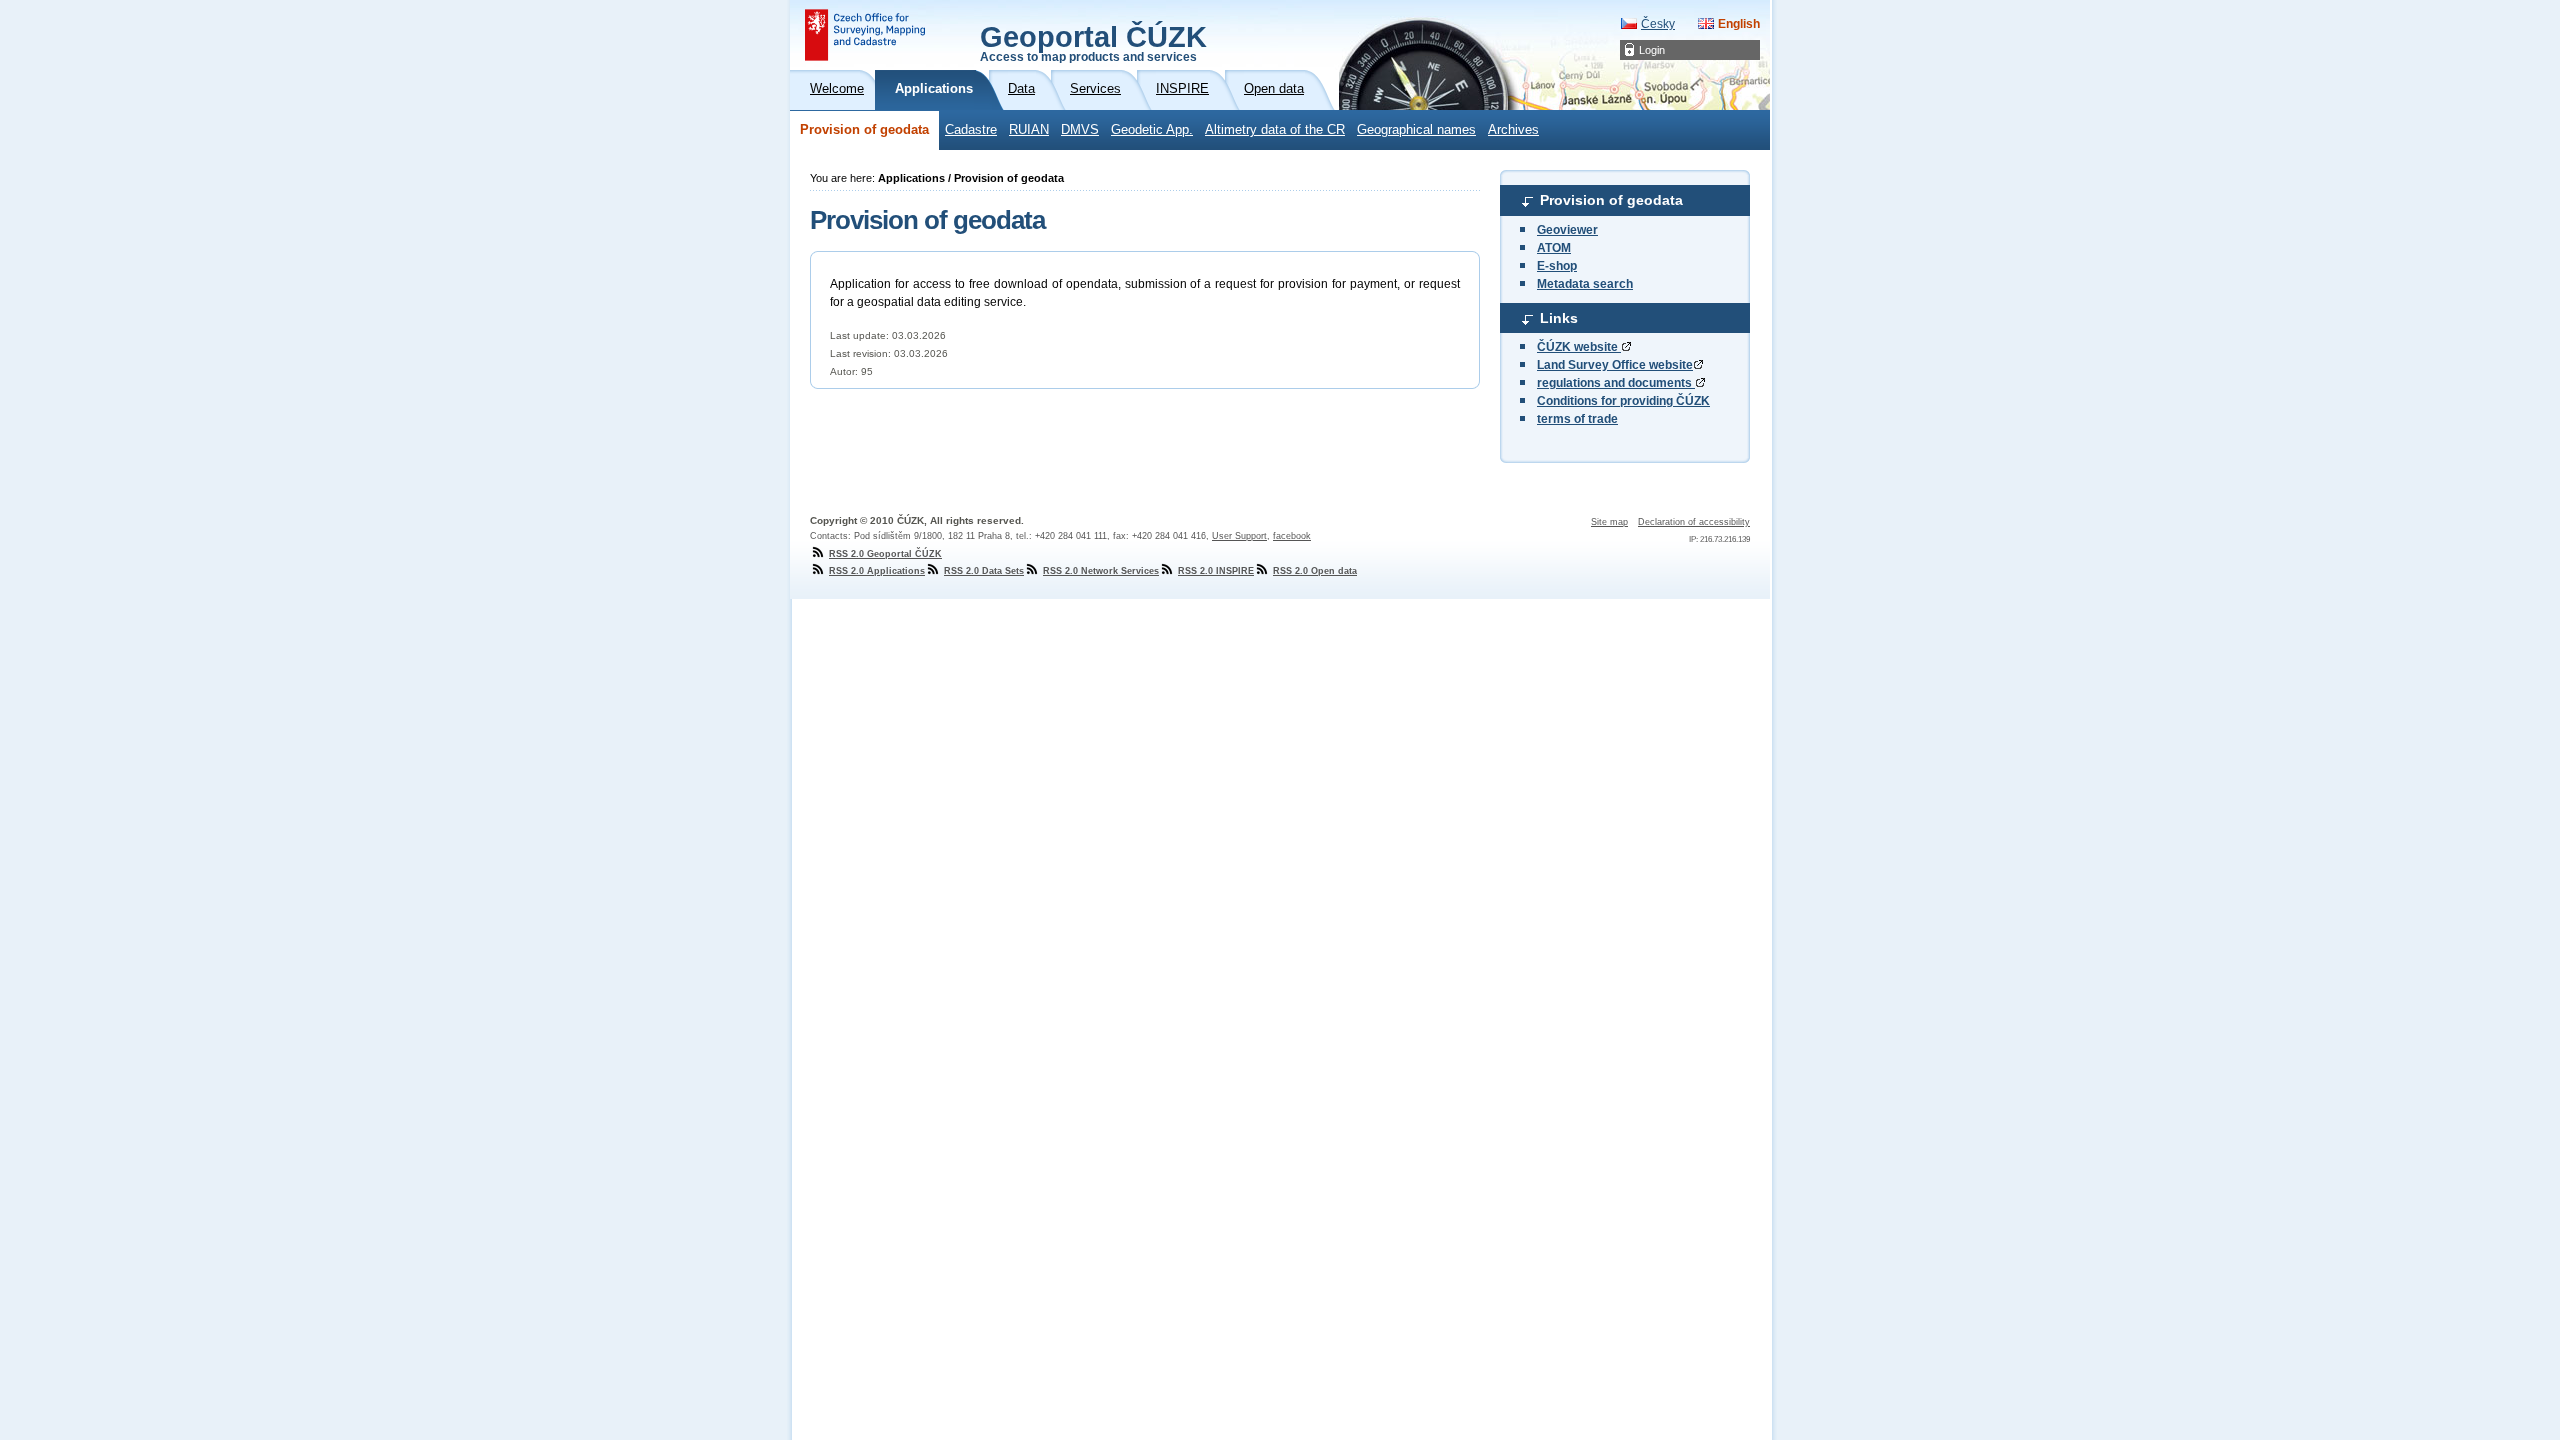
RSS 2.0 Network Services (1101, 571)
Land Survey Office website (1615, 365)
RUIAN (1029, 130)
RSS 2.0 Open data (1315, 571)
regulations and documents (1616, 383)
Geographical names (1416, 130)
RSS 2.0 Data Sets (984, 571)
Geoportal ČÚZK (1093, 42)
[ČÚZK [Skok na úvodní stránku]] (865, 35)
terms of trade (1577, 419)
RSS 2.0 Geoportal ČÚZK (885, 554)
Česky (1658, 24)
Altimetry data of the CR (1275, 130)
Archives (1513, 130)
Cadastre (971, 130)
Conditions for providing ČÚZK (1623, 401)
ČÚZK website (1579, 347)
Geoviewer (1567, 230)
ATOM (1554, 248)
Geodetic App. (1152, 130)
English (1739, 24)
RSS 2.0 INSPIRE (1216, 571)
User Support (1239, 536)
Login (1652, 50)
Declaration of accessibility (1694, 522)
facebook (1292, 536)
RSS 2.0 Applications (877, 571)
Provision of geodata (864, 130)
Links (1559, 318)
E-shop (1557, 266)
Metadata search (1585, 284)
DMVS (1080, 130)
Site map (1609, 522)
